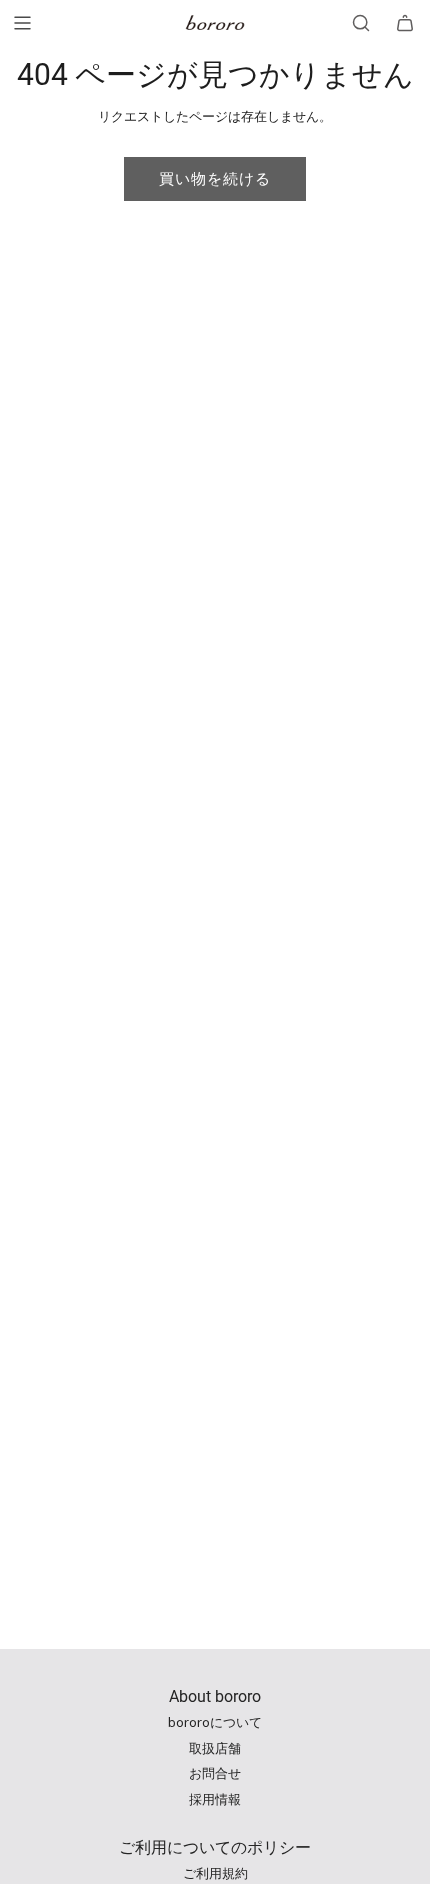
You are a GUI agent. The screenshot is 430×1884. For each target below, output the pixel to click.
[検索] (361, 23)
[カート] (405, 23)
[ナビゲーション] (22, 23)
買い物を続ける (215, 179)
